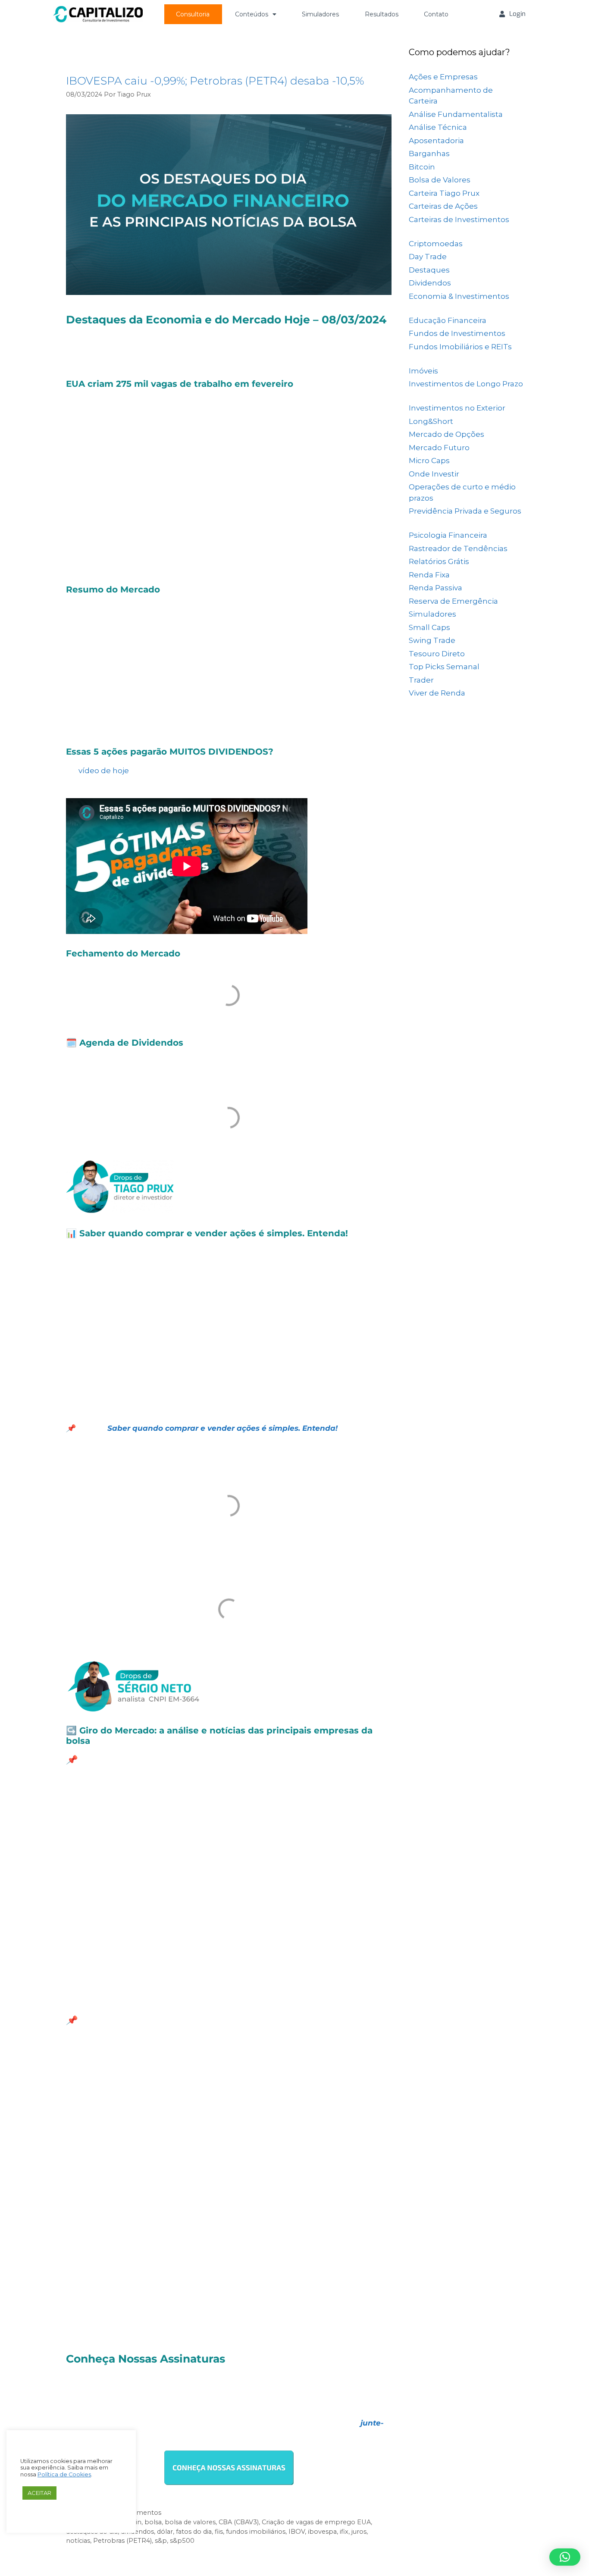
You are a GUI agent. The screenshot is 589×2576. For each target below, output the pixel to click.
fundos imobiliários (256, 2532)
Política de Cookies (64, 2474)
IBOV (297, 2532)
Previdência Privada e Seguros (465, 511)
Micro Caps (429, 461)
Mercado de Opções (446, 434)
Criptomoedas (436, 244)
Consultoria (193, 14)
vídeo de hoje (104, 771)
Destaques (429, 270)
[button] (565, 2557)
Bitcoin (422, 167)
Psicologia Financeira (448, 535)
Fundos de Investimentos (457, 333)
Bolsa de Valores (440, 180)
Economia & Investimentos (459, 296)
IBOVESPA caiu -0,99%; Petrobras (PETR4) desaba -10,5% (215, 81)
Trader (421, 680)
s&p (161, 2541)
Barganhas (429, 154)
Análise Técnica (438, 127)
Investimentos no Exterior (457, 408)
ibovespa (322, 2532)
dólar (165, 2532)
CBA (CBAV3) (239, 2522)
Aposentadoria (436, 141)
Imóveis (423, 371)
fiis (219, 2532)
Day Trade (428, 257)
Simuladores (320, 14)
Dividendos (430, 283)
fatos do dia (194, 2532)
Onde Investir (434, 474)
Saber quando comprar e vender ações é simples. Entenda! (221, 1428)
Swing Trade (432, 640)
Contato (436, 14)
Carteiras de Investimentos (459, 219)
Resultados (382, 14)
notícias (78, 2541)
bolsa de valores (190, 2522)
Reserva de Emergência (453, 601)
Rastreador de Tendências (458, 548)
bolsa (153, 2522)
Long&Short (431, 421)
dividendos (137, 2532)
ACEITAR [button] (39, 2493)
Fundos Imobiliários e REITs (460, 347)
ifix (344, 2532)
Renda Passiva (435, 588)
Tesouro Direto (437, 654)
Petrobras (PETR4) (122, 2541)
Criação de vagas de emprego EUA (316, 2522)
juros (359, 2532)
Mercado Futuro (439, 448)
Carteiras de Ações (443, 206)
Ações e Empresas (443, 77)
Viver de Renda (437, 693)
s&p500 (182, 2541)
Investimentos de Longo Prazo (466, 384)
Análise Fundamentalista (456, 114)
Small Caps (429, 627)
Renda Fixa (429, 575)
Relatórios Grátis (439, 561)
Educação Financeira (448, 320)
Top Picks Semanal (444, 667)
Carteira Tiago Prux (444, 193)
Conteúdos (252, 14)
